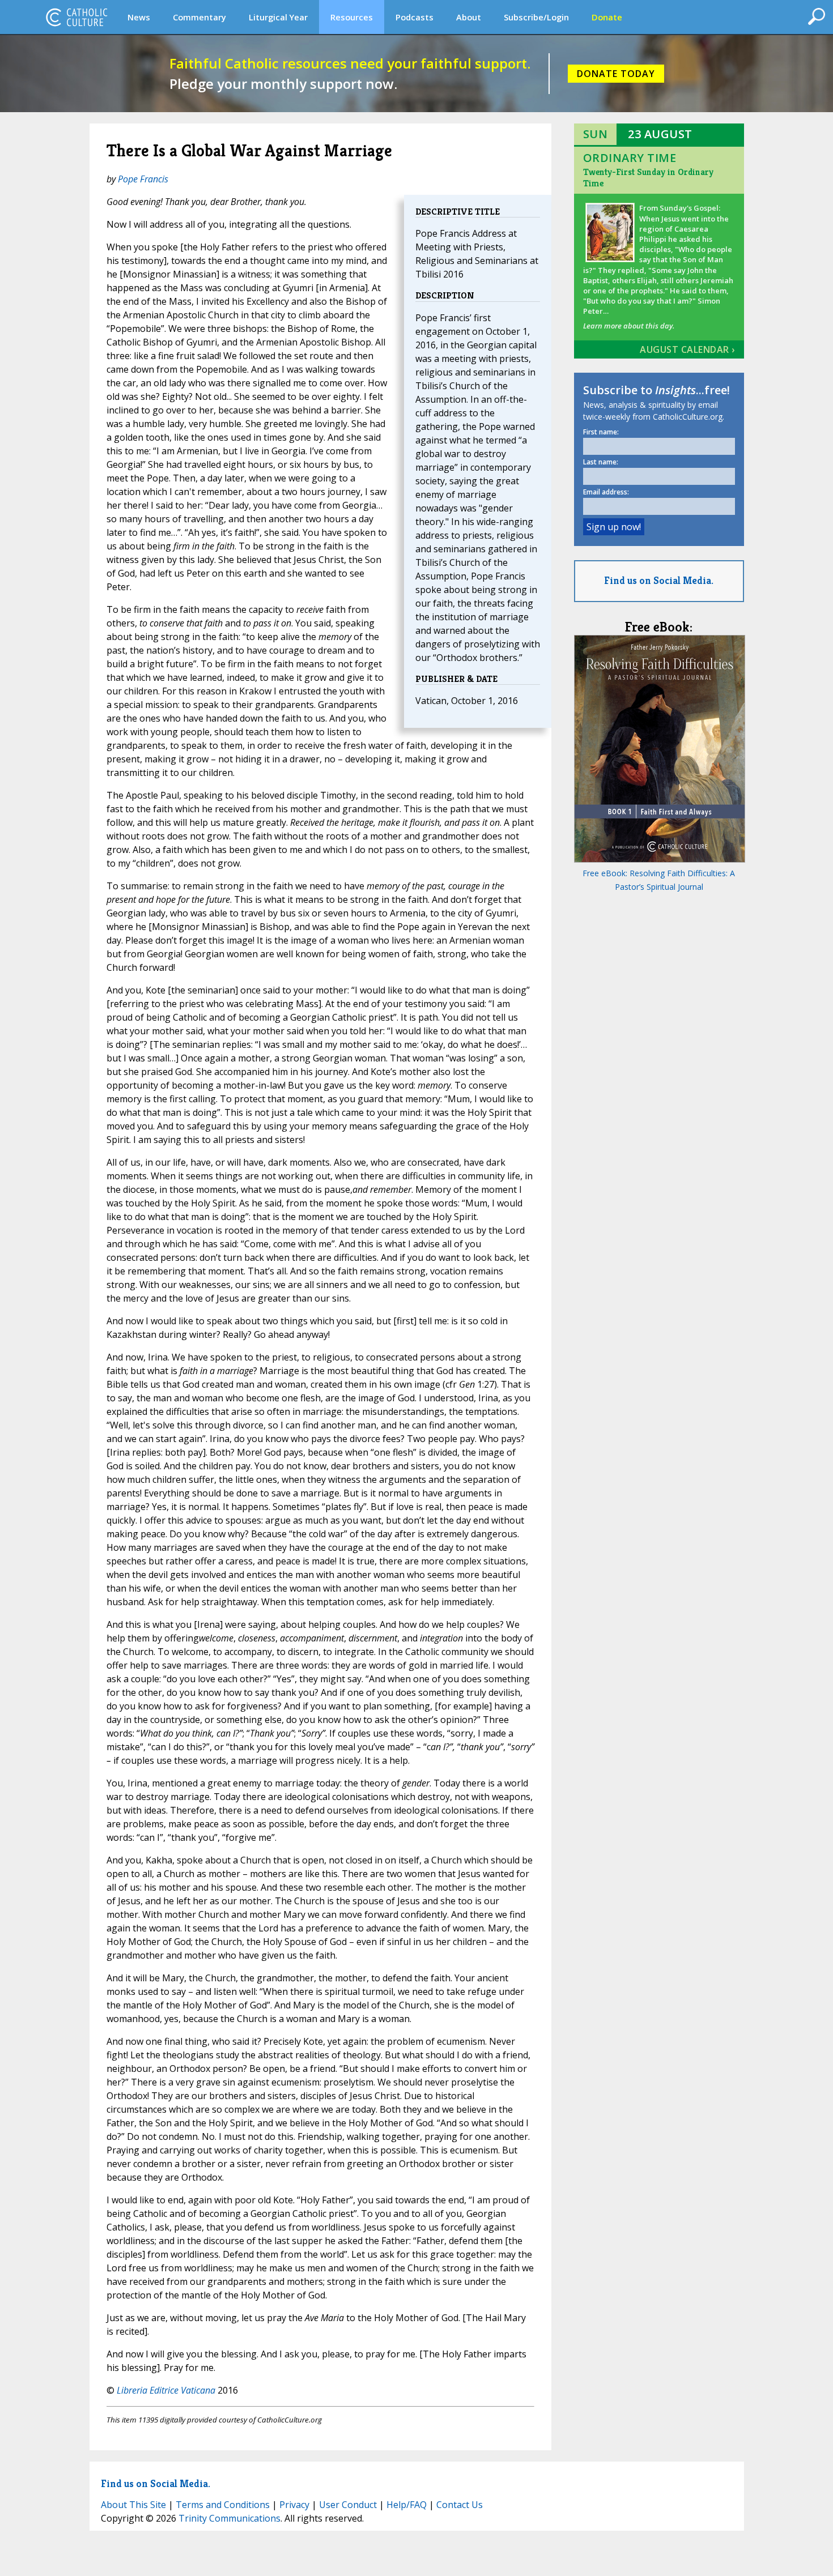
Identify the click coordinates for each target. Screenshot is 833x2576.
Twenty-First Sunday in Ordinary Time (648, 178)
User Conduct (348, 2505)
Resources (352, 17)
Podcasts (415, 17)
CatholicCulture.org (76, 17)
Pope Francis (143, 179)
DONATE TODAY (616, 74)
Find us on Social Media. (659, 580)
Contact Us (460, 2505)
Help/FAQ (407, 2505)
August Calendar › (687, 349)
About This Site (133, 2505)
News (139, 17)
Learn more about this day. (629, 326)
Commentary (199, 17)
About (469, 17)
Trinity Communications (229, 2518)
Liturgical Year (278, 17)
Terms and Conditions (223, 2505)
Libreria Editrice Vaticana (166, 2390)
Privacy (294, 2505)
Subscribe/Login (536, 17)
